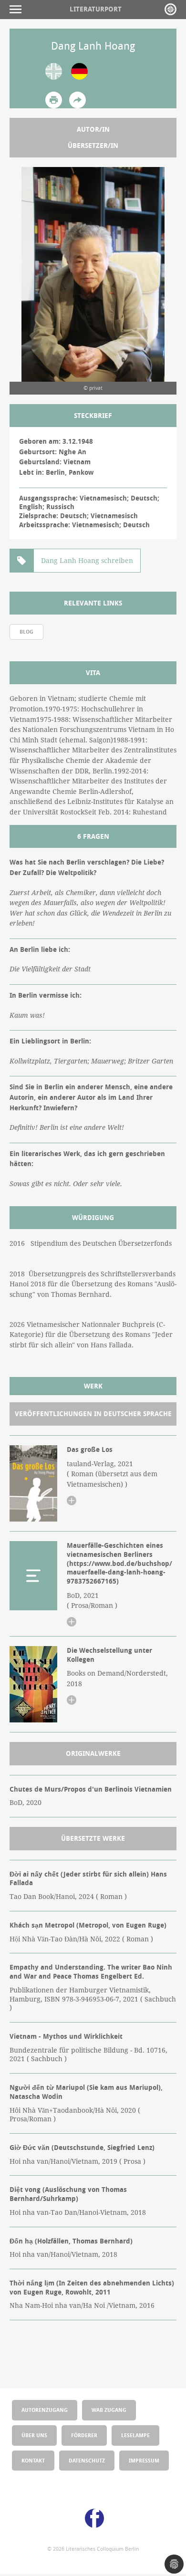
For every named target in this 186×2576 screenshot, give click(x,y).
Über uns (34, 2435)
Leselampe (135, 2435)
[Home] (170, 9)
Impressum (144, 2460)
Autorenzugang (45, 2410)
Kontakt (33, 2460)
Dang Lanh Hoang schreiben (87, 561)
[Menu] (18, 9)
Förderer (84, 2435)
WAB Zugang (109, 2410)
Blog (26, 631)
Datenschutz (87, 2460)
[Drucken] (54, 100)
